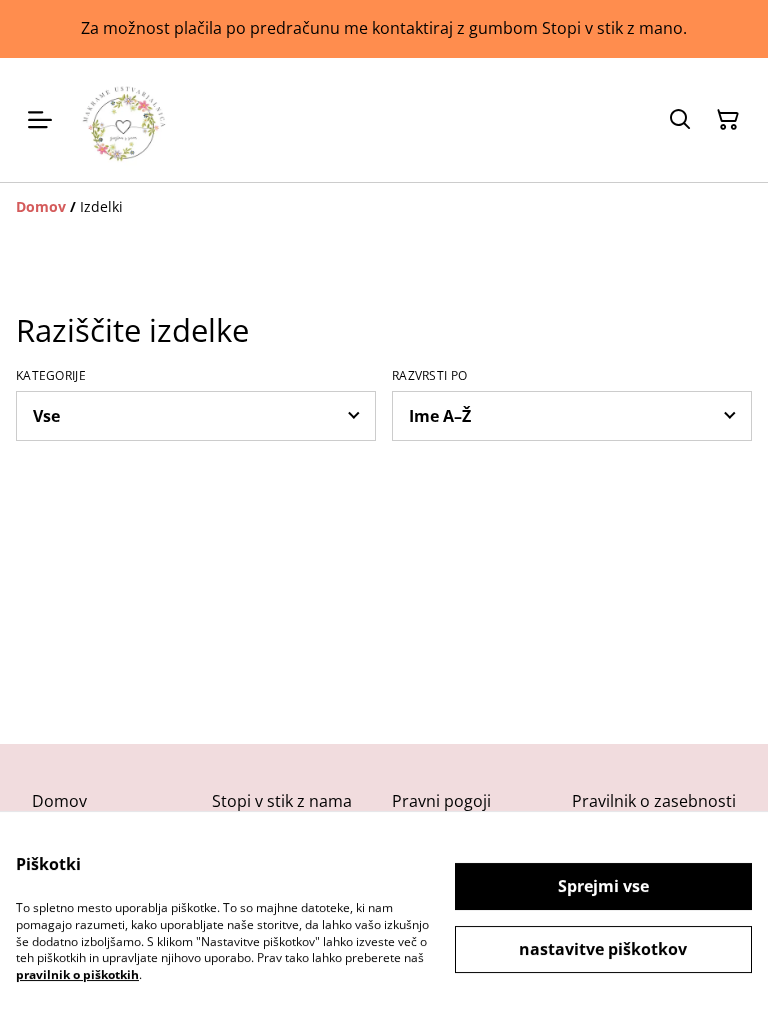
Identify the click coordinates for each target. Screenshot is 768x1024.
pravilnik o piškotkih (77, 974)
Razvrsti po (429, 376)
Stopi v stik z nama (282, 801)
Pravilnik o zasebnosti (654, 801)
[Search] (680, 120)
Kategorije (51, 376)
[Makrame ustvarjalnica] (124, 120)
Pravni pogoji (441, 801)
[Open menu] (40, 120)
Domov (59, 801)
